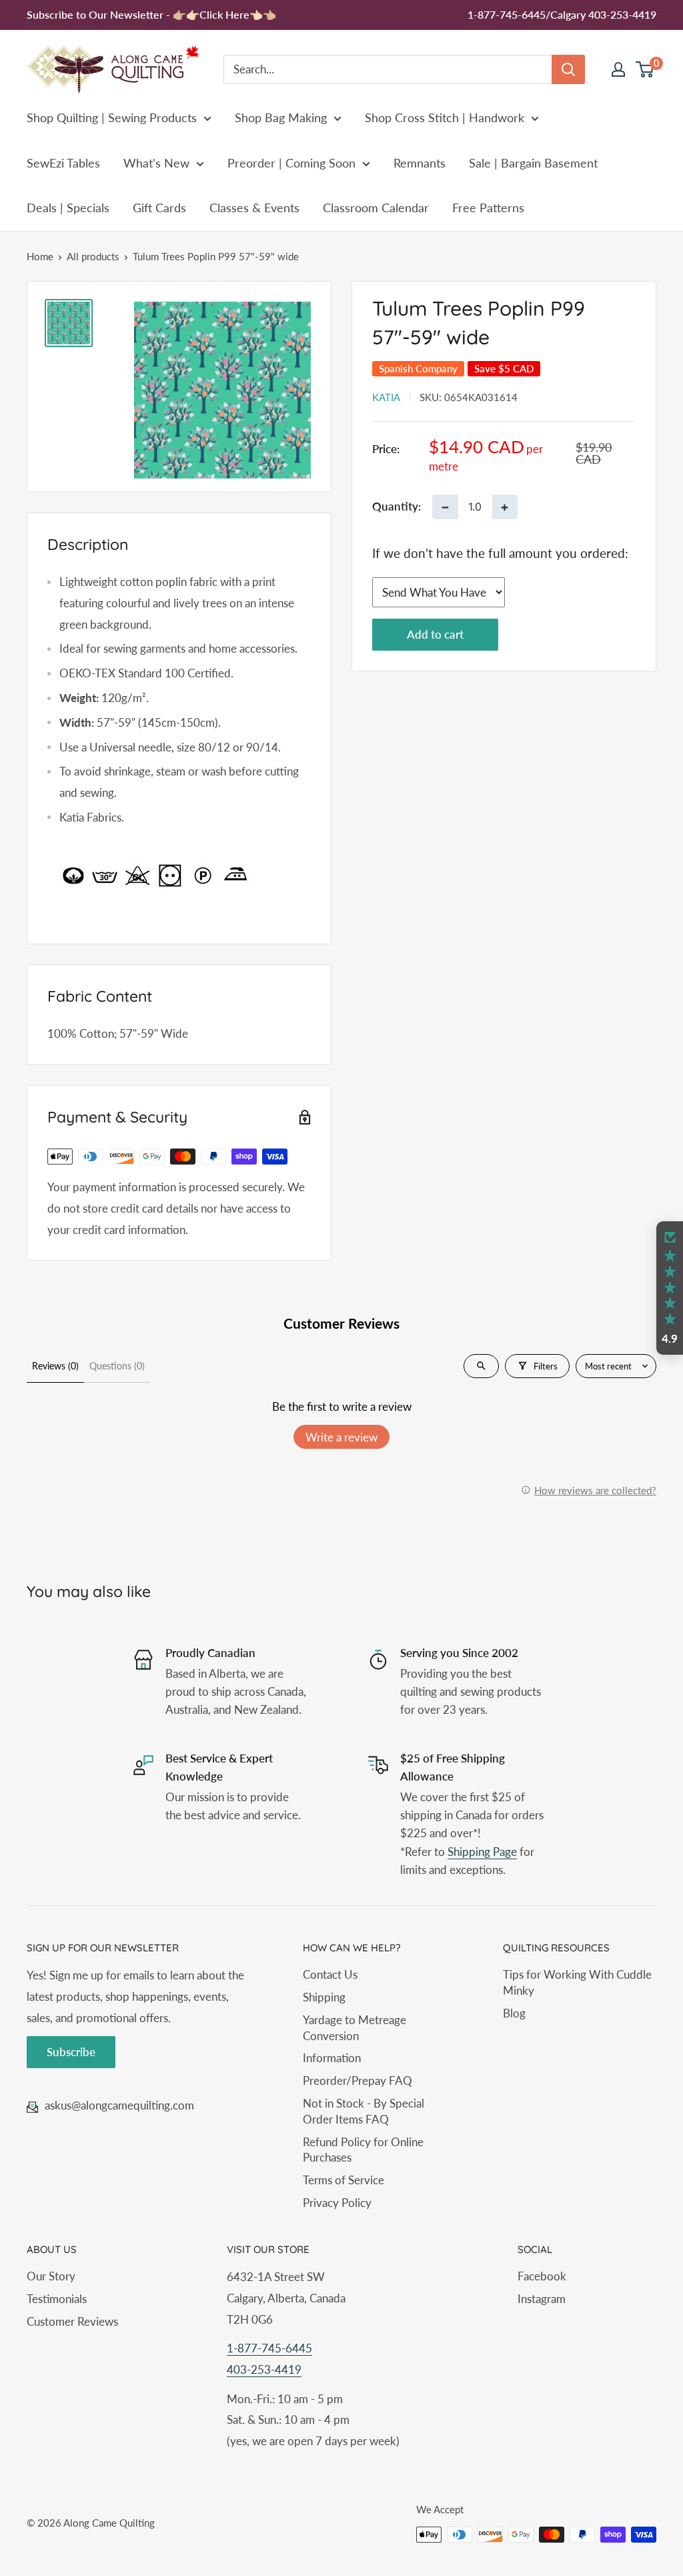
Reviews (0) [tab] (55, 1366)
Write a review (341, 1437)
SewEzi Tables (63, 163)
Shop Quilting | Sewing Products (112, 117)
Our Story (51, 2276)
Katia (386, 397)
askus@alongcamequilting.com (119, 2105)
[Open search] (481, 1366)
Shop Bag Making (281, 117)
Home (40, 256)
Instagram (542, 2299)
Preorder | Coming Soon (291, 163)
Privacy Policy (337, 2203)
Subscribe (71, 2052)
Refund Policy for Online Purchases (363, 2150)
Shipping (324, 1997)
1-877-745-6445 (269, 2348)
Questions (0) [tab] (117, 1366)
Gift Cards (159, 208)
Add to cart (435, 634)
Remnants (420, 163)
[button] (670, 1288)
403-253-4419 (264, 2369)
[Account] (618, 69)
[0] (645, 69)
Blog (514, 2013)
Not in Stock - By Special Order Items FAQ (364, 2111)
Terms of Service (344, 2180)
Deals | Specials (68, 208)
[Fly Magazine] (185, 876)
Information (332, 2058)
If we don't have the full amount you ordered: (500, 553)
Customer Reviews (72, 2321)
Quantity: (397, 506)
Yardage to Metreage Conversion (355, 2028)
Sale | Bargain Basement (533, 163)
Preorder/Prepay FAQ (358, 2080)
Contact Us (330, 1974)
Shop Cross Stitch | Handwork (445, 117)
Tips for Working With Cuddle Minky (577, 1982)
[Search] (568, 69)
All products (93, 256)
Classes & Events (254, 208)
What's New (156, 163)
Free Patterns (488, 208)
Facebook (542, 2276)
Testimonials (57, 2299)
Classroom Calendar (376, 208)
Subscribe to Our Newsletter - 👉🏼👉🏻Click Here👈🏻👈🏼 (151, 14)
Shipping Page (482, 1852)
